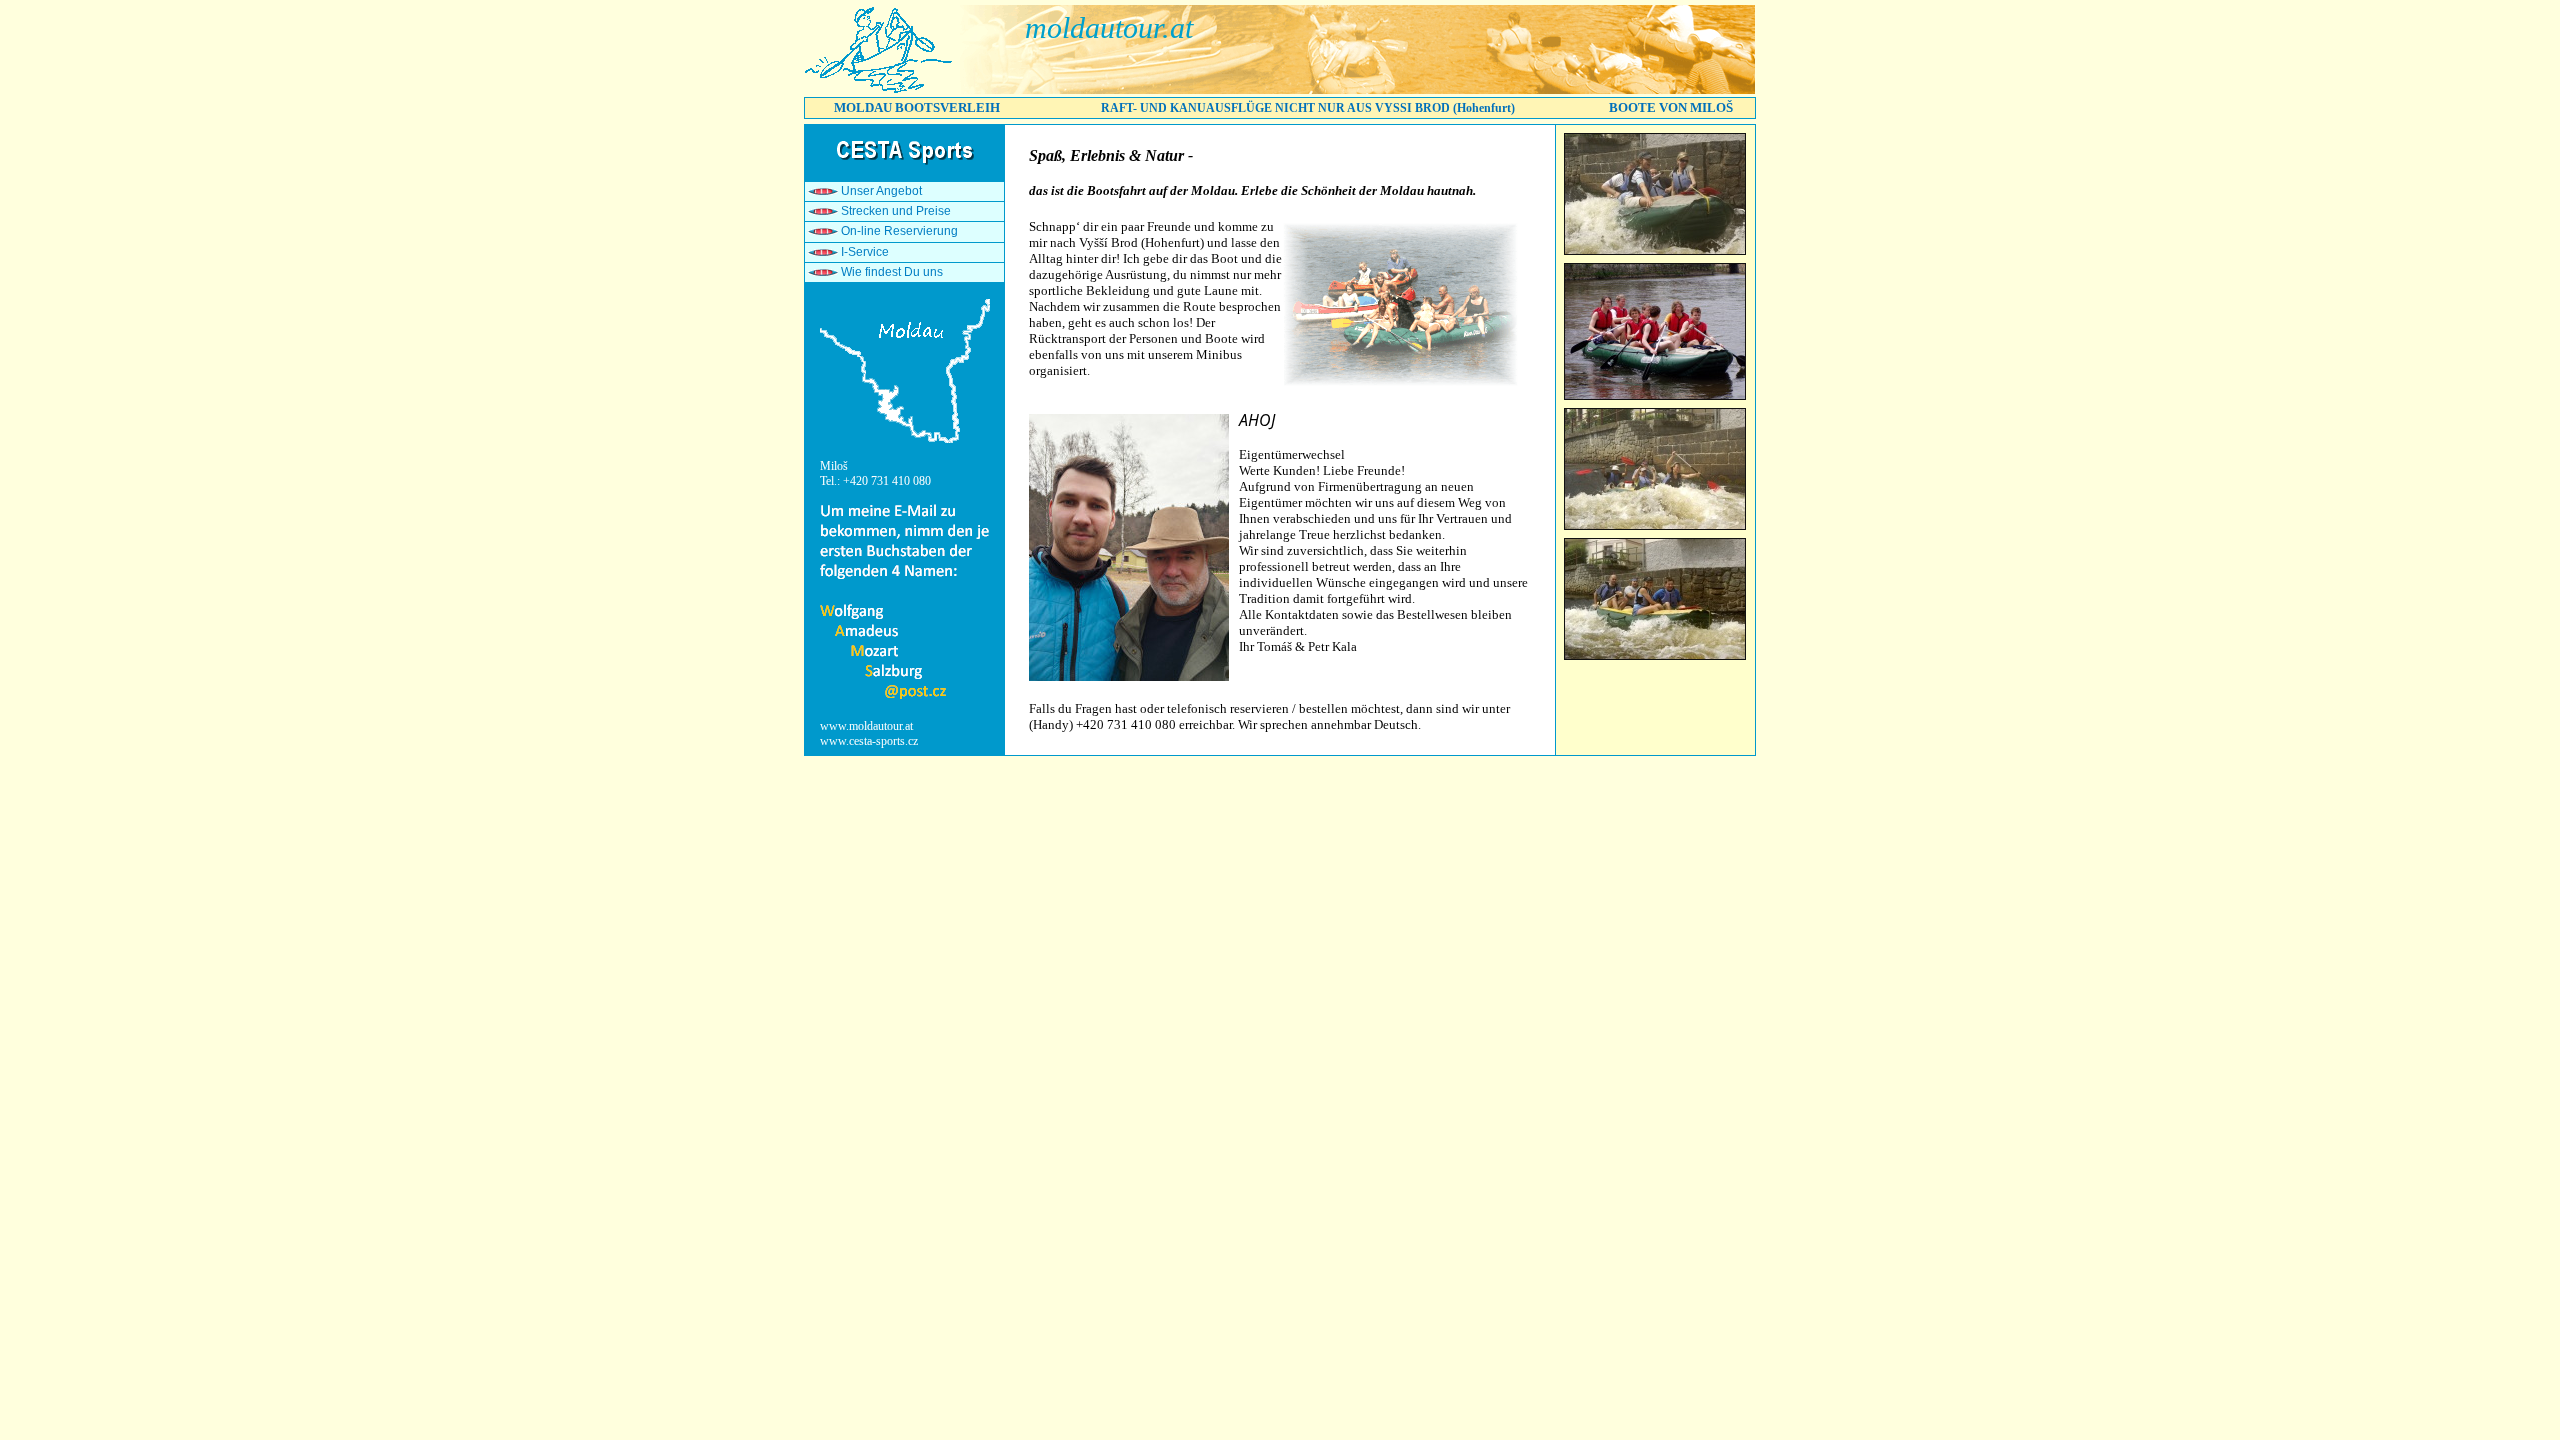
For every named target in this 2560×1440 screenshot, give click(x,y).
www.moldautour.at (866, 726)
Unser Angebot (881, 191)
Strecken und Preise (896, 211)
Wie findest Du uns (892, 272)
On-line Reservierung (899, 231)
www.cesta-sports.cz (869, 741)
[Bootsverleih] (880, 90)
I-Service (865, 252)
